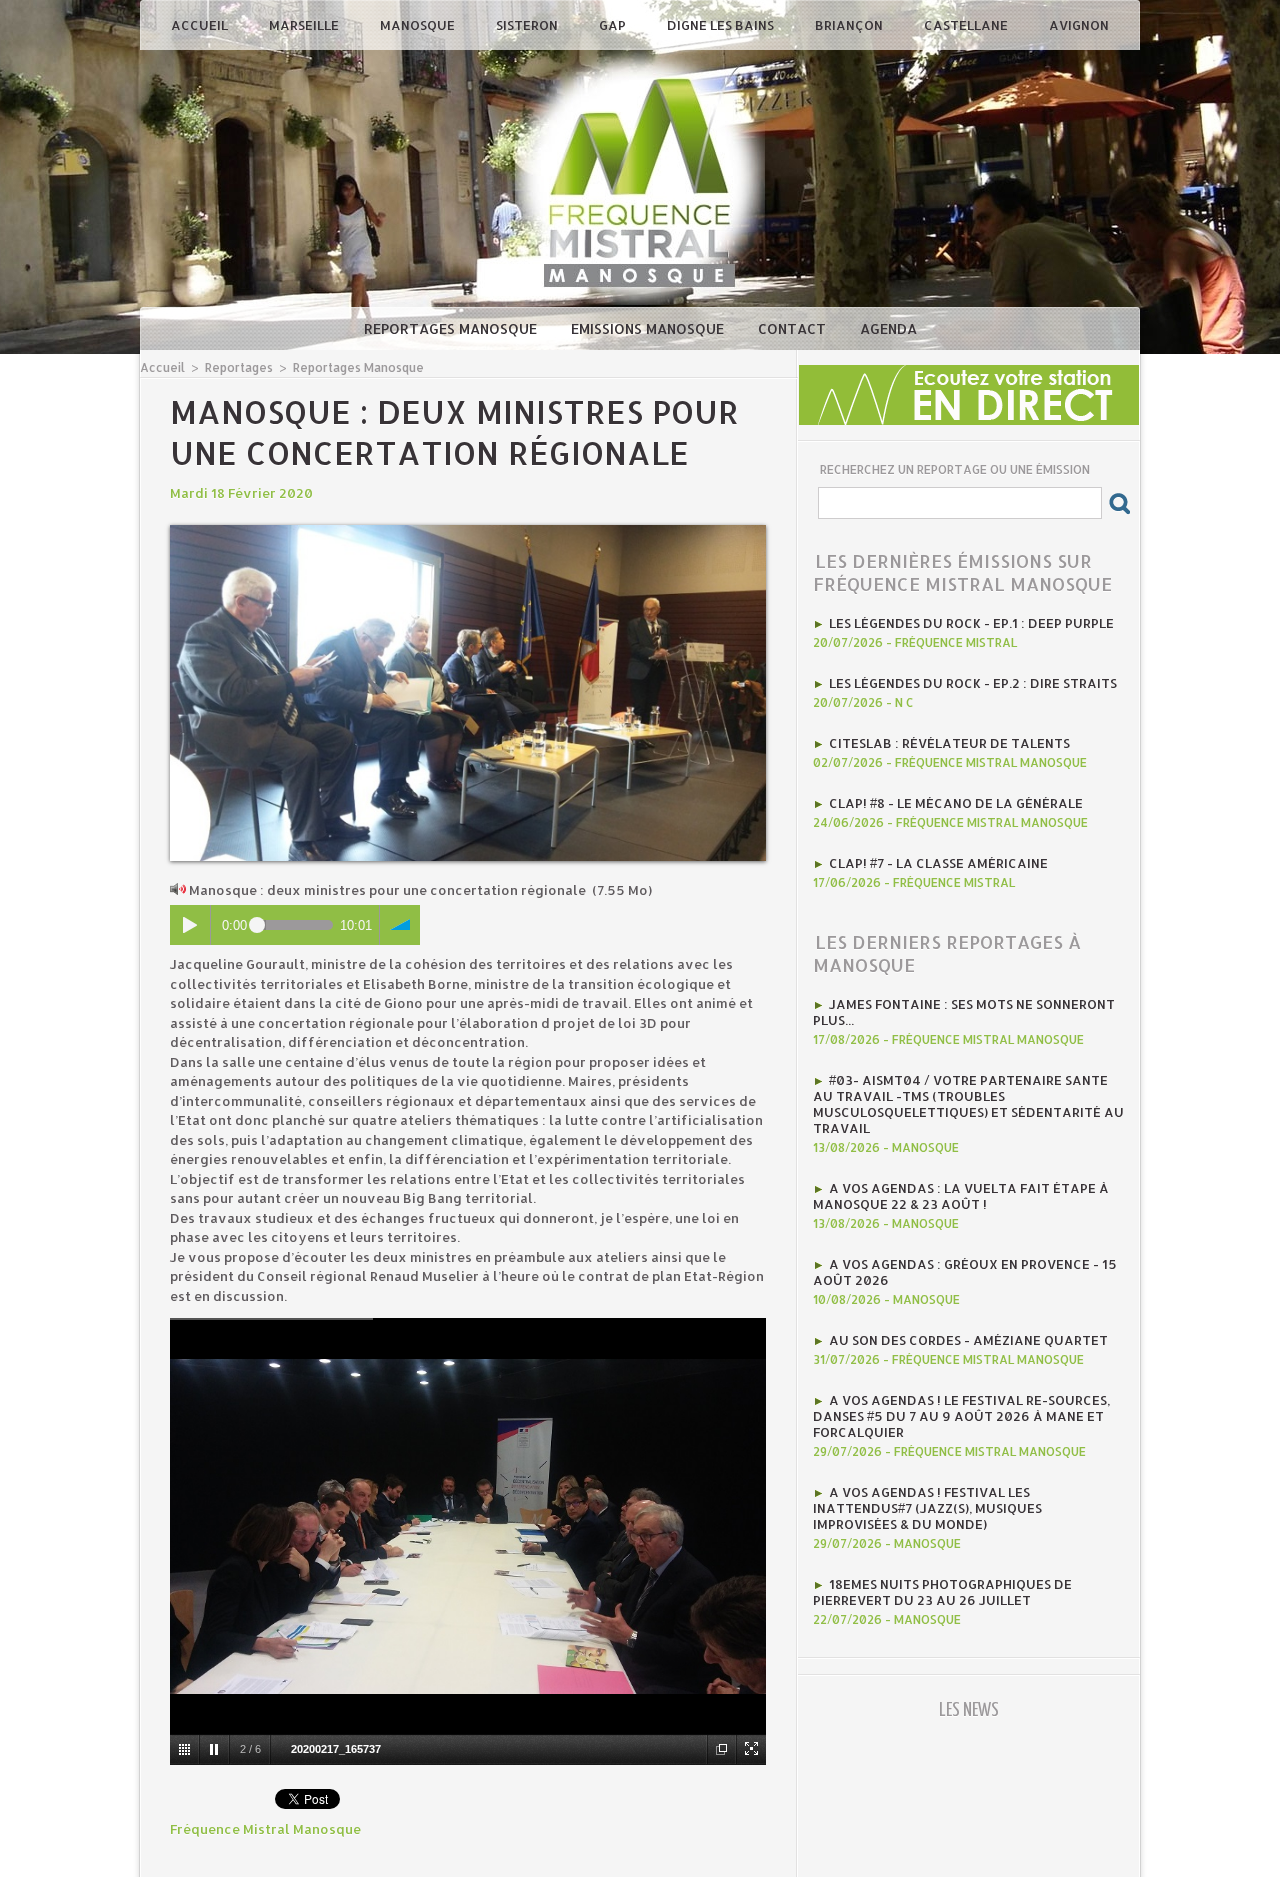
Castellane (967, 25)
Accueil (201, 25)
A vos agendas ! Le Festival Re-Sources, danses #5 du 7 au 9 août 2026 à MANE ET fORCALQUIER (961, 1416)
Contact (794, 328)
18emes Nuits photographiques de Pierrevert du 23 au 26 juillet (942, 1592)
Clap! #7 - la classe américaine (938, 863)
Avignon (1079, 25)
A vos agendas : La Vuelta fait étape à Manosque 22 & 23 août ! (961, 1196)
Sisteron (528, 25)
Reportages (239, 367)
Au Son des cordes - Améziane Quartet (968, 1340)
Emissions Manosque (649, 328)
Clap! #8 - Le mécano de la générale (956, 803)
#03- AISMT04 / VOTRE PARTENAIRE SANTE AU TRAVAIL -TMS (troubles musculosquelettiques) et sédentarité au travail (968, 1104)
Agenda (888, 328)
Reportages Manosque (452, 328)
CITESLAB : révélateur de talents (949, 743)
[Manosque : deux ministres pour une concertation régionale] (468, 531)
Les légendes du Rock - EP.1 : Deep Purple (971, 623)
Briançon (850, 25)
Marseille (305, 25)
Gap (614, 25)
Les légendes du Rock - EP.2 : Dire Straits (973, 683)
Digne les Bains (722, 25)
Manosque (419, 25)
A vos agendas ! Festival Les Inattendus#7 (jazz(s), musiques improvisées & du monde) (927, 1508)
